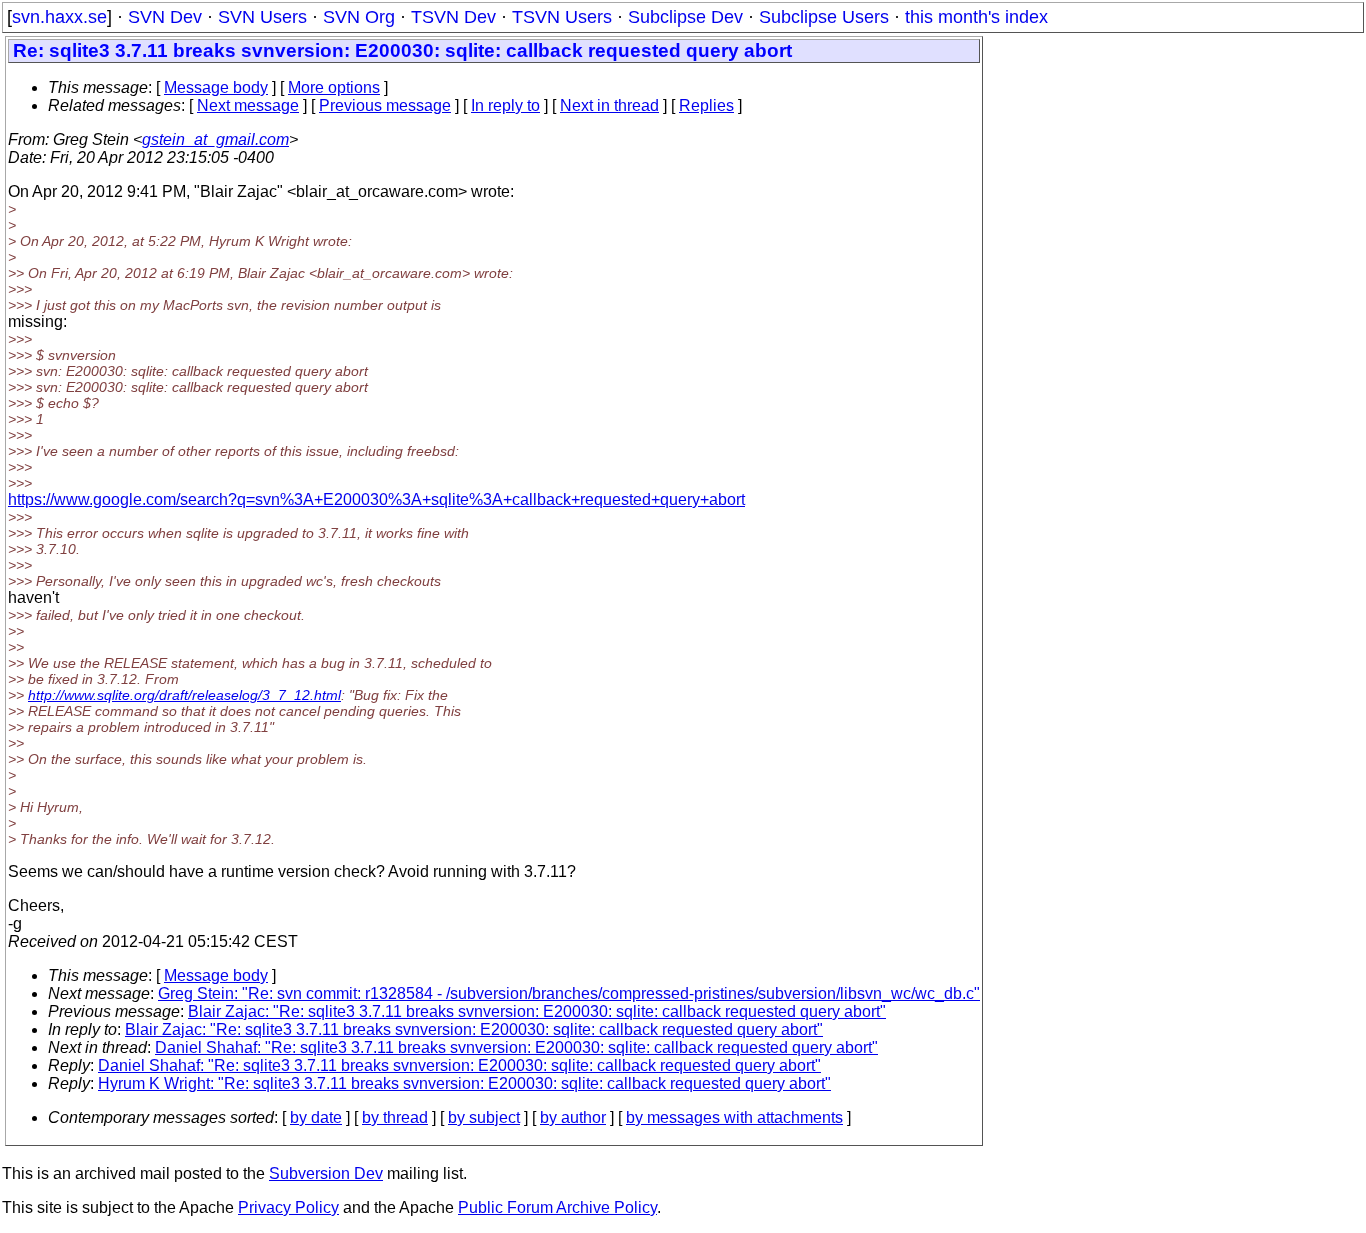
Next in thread (609, 105)
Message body (216, 87)
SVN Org (359, 17)
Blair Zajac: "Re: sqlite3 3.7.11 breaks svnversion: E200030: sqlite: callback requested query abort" (537, 1011)
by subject (484, 1117)
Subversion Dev (326, 1173)
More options (334, 87)
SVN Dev (165, 17)
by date (316, 1117)
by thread (395, 1117)
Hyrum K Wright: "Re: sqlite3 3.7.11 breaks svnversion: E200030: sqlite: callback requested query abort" (464, 1083)
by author (573, 1117)
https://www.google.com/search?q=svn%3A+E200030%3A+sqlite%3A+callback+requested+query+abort (376, 499)
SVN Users (262, 17)
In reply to (505, 105)
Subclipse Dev (685, 17)
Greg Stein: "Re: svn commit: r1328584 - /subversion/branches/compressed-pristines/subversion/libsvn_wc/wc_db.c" (569, 993)
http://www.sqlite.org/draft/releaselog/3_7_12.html (184, 695)
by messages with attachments (734, 1117)
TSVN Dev (453, 17)
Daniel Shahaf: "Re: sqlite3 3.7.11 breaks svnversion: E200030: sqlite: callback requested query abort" (516, 1047)
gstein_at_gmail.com (215, 139)
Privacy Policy (288, 1207)
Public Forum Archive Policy (557, 1207)
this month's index (976, 17)
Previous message (385, 105)
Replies (706, 105)
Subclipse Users (824, 17)
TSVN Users (562, 17)
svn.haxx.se (59, 17)
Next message (248, 105)
